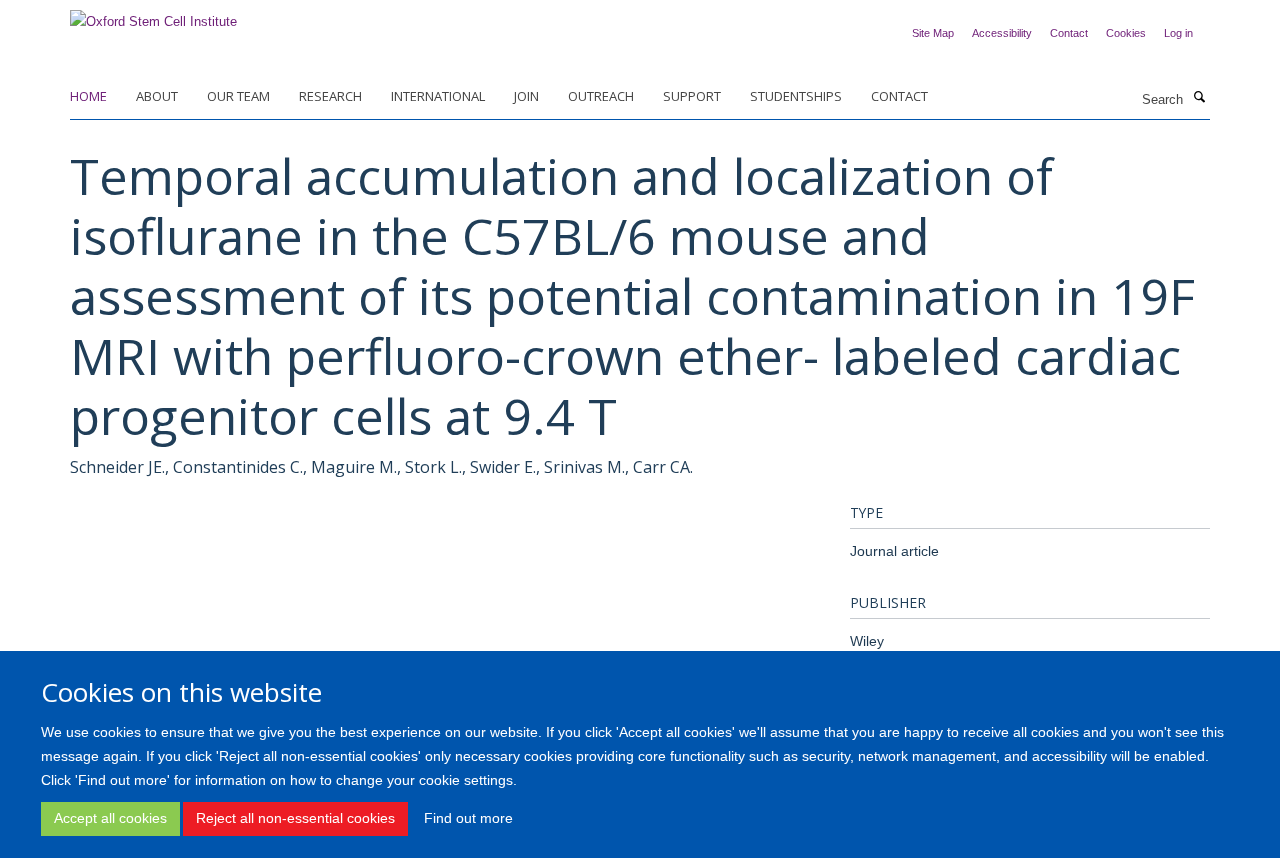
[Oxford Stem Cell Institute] (153, 15)
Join (526, 96)
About (157, 96)
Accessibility (1002, 33)
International (438, 96)
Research (330, 96)
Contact (1069, 33)
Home (88, 96)
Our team (238, 96)
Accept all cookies (110, 818)
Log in (1178, 33)
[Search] (1199, 98)
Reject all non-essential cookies (295, 818)
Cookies (1126, 33)
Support (692, 96)
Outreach (601, 96)
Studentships (796, 96)
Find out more (468, 818)
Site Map (933, 33)
